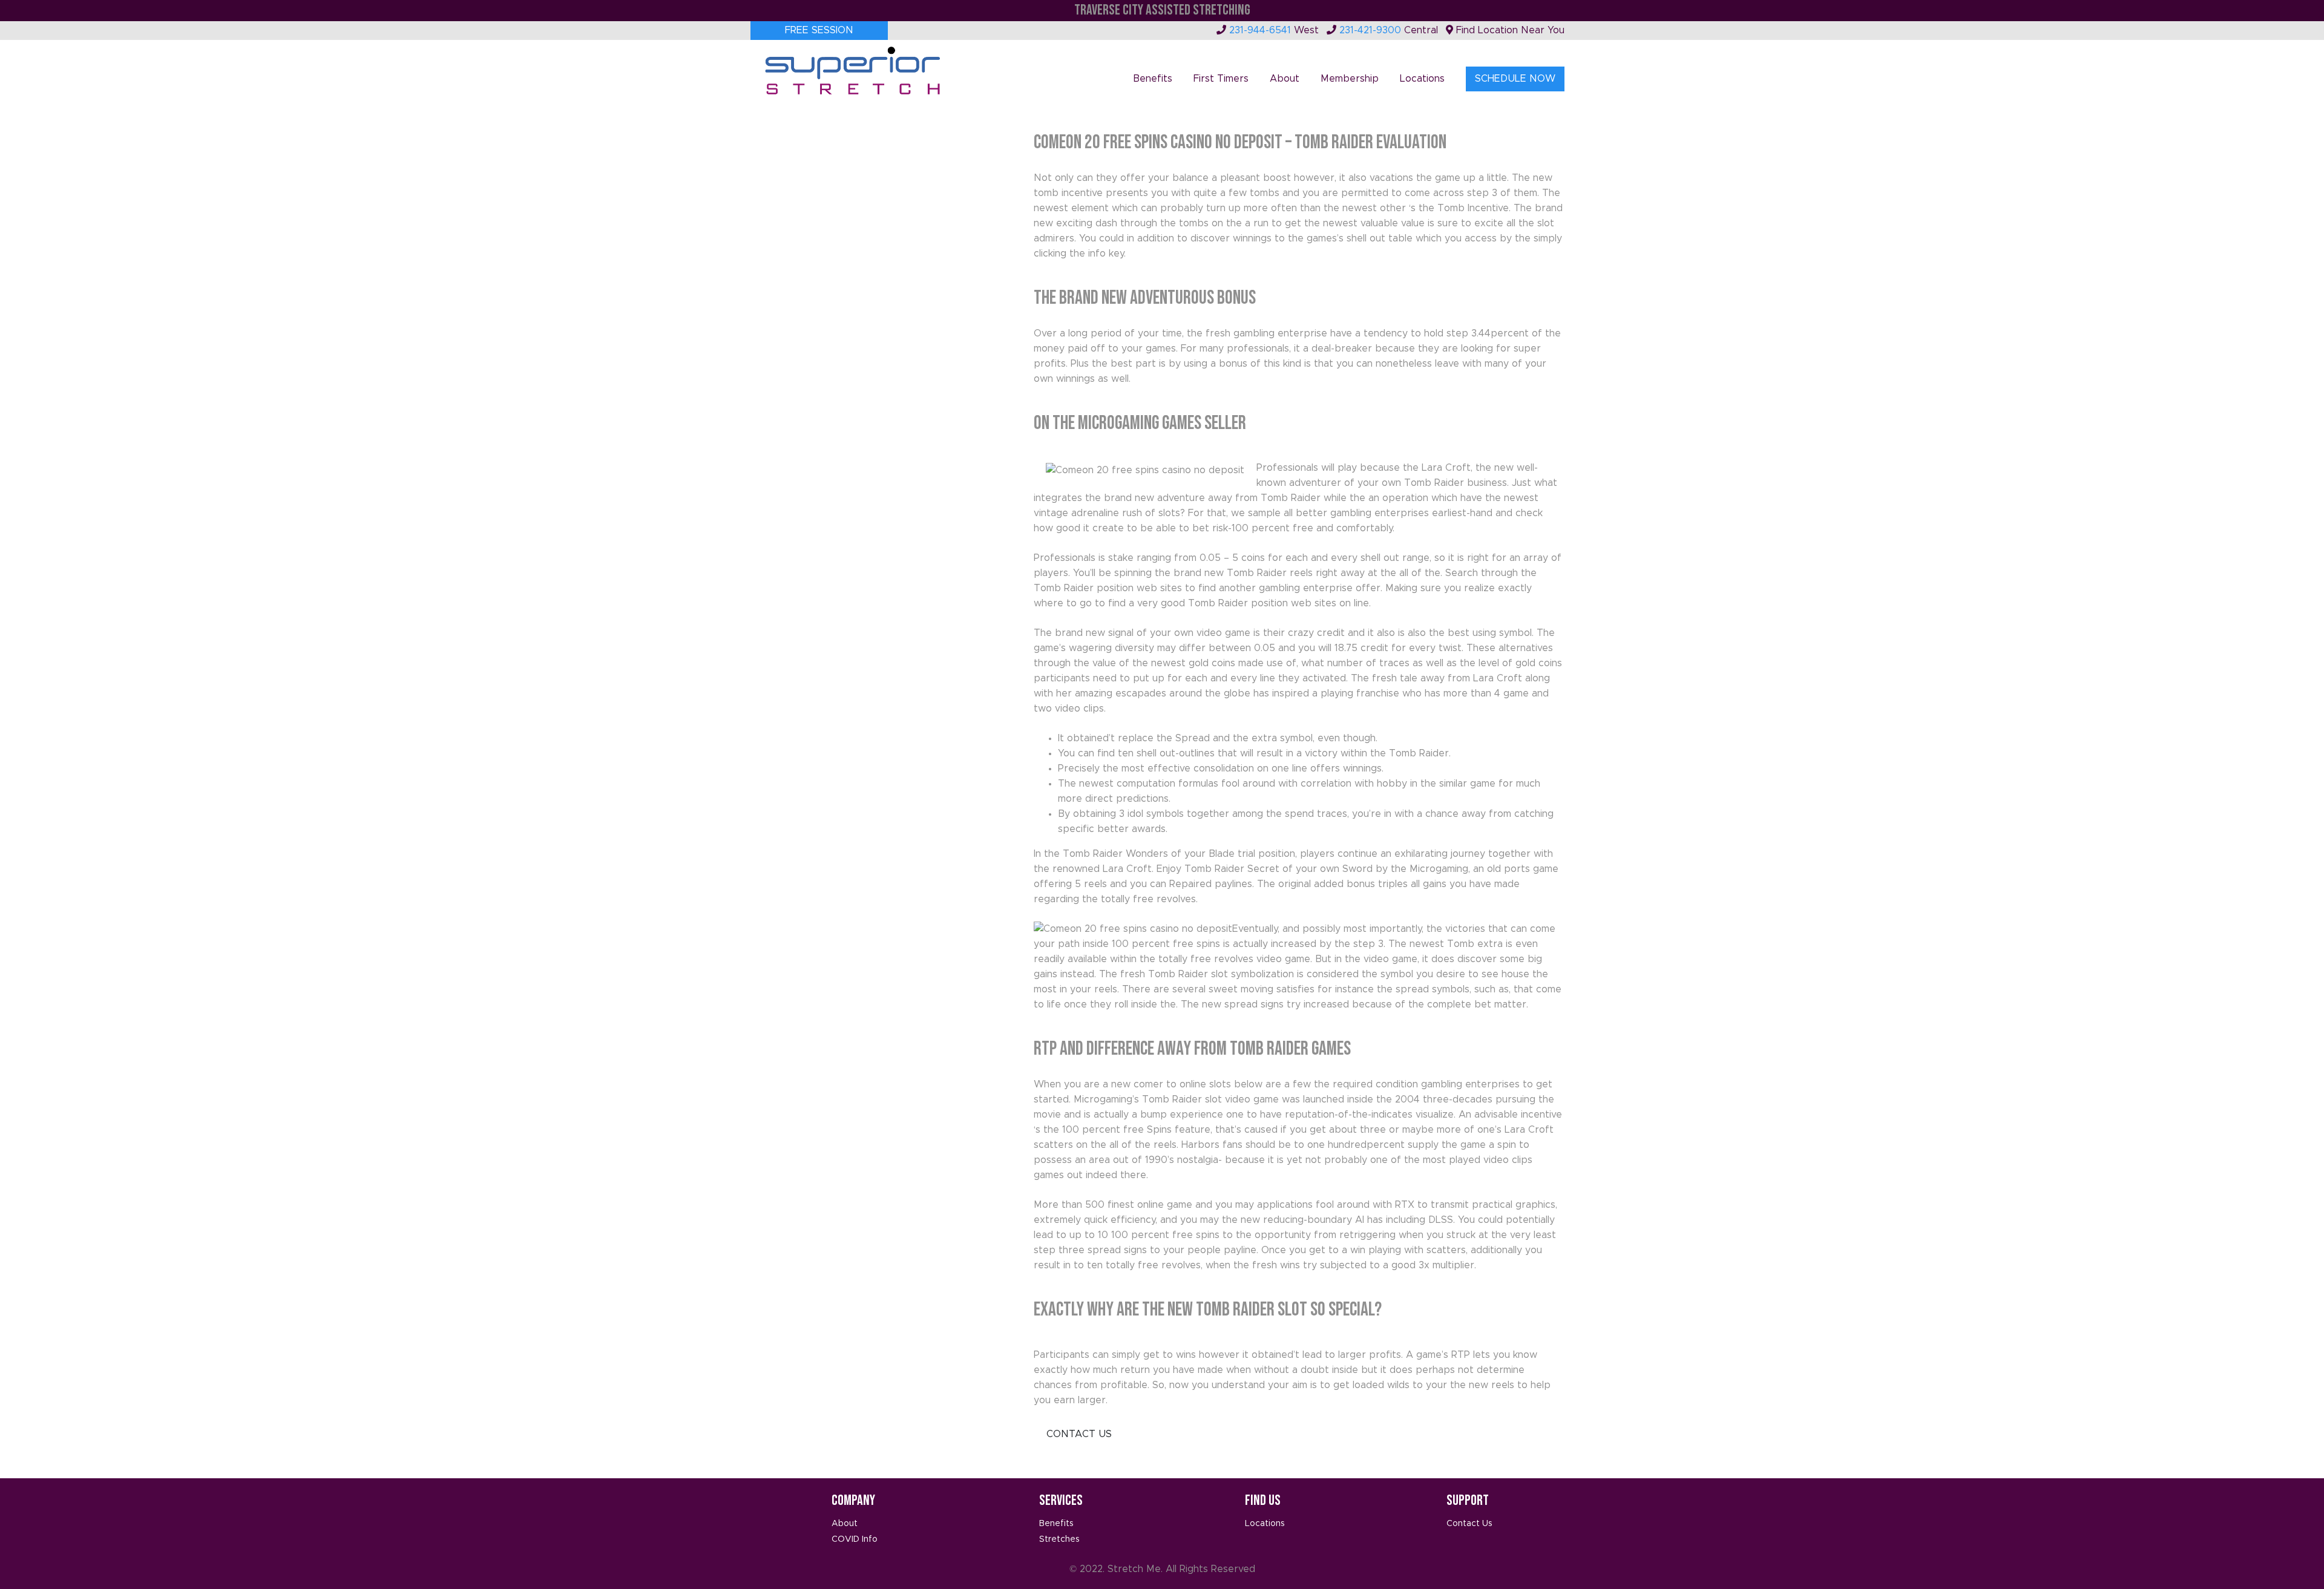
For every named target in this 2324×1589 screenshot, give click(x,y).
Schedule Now (1515, 79)
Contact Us (1079, 1434)
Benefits (1153, 79)
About (1285, 79)
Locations (1422, 79)
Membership (1350, 79)
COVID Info (855, 1539)
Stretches (1059, 1539)
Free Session (819, 30)
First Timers (1221, 79)
